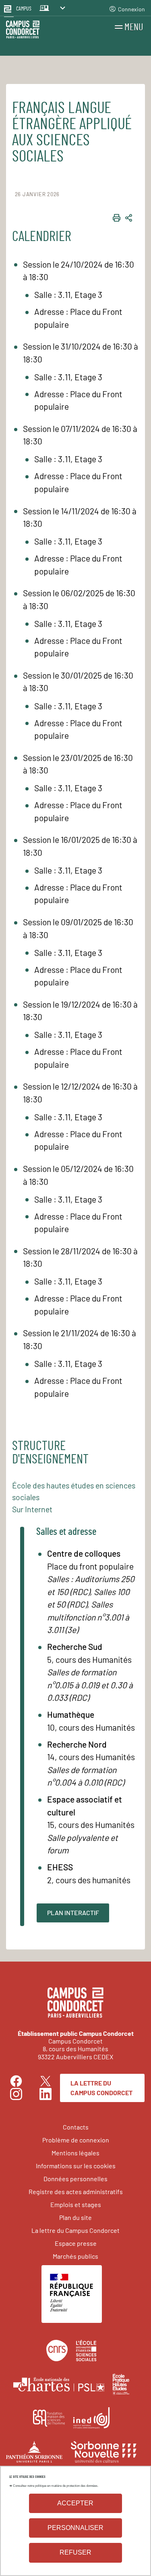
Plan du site (75, 2217)
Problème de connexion (76, 2140)
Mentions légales (75, 2153)
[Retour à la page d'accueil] (23, 31)
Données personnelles (75, 2179)
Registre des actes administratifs (76, 2191)
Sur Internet (32, 1509)
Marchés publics (75, 2256)
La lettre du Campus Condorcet (101, 2088)
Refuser (75, 2552)
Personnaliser (75, 2528)
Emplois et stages (76, 2204)
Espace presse (76, 2243)
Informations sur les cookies (76, 2166)
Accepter (75, 2503)
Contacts (76, 2127)
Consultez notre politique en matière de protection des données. (56, 2486)
